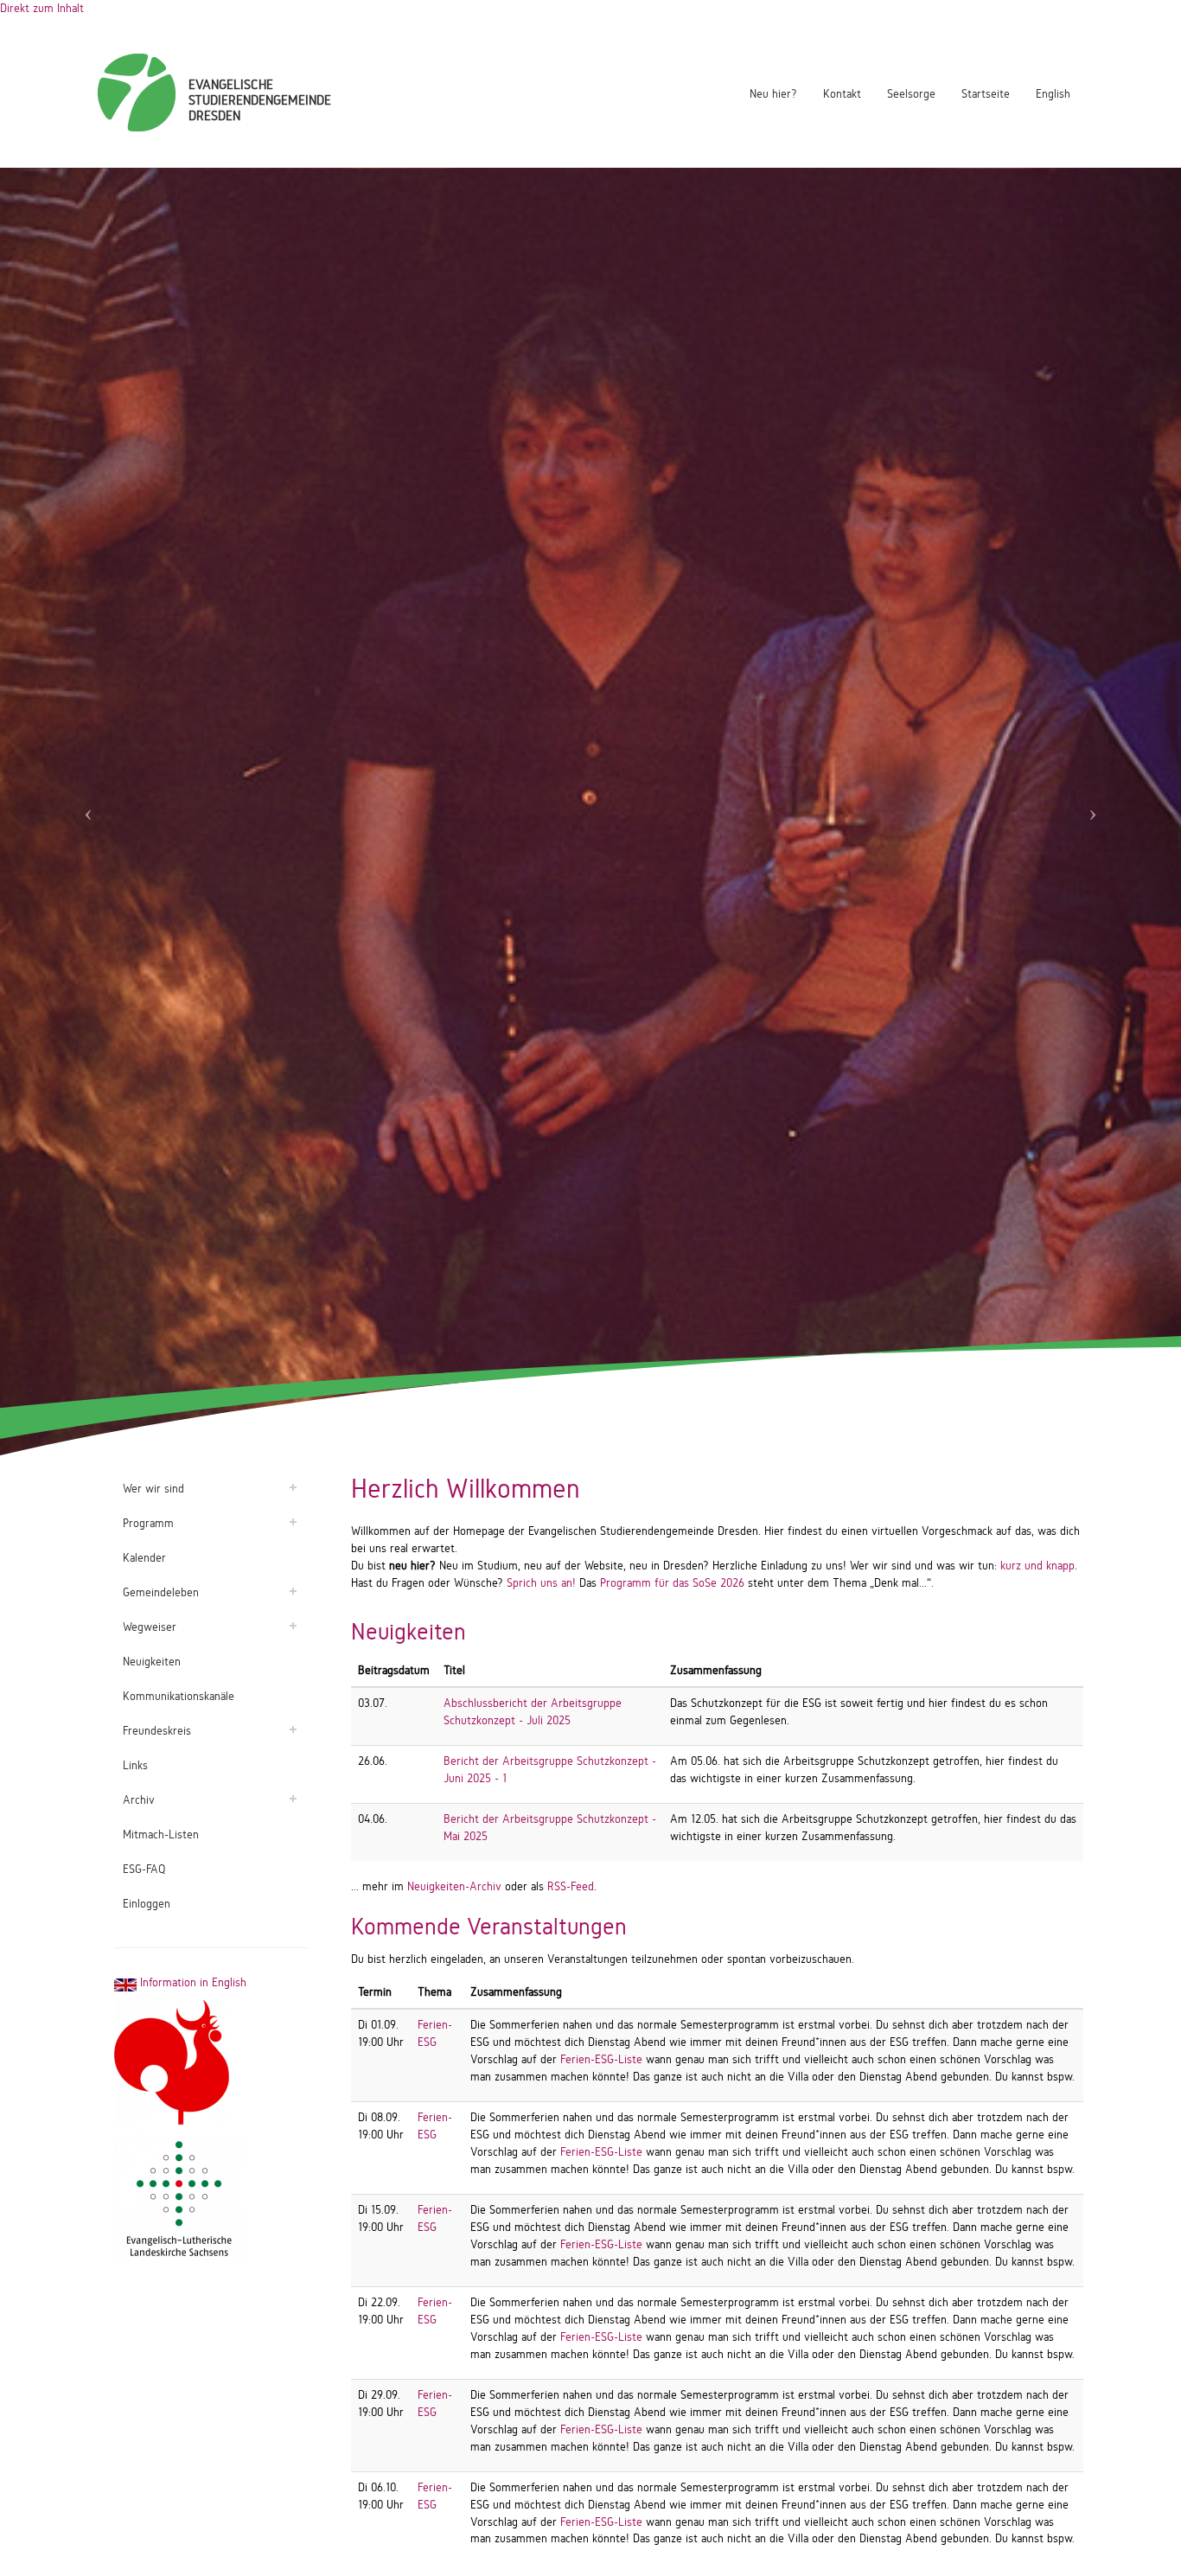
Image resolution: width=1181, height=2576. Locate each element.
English (1053, 94)
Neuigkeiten (152, 1662)
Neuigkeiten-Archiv (454, 1886)
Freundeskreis (157, 1731)
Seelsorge (911, 94)
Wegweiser (150, 1627)
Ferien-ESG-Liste (601, 2059)
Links (135, 1765)
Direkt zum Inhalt (42, 8)
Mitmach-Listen (161, 1835)
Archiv (139, 1800)
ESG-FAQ (144, 1869)
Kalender (144, 1558)
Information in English (192, 1982)
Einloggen (147, 1904)
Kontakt (842, 94)
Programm (148, 1523)
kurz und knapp (1037, 1566)
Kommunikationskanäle (179, 1696)
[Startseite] (137, 93)
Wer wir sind (153, 1489)
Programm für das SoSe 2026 (672, 1583)
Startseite (986, 94)
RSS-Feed (571, 1886)
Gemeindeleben (161, 1592)
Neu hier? (773, 94)
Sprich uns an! (541, 1583)
